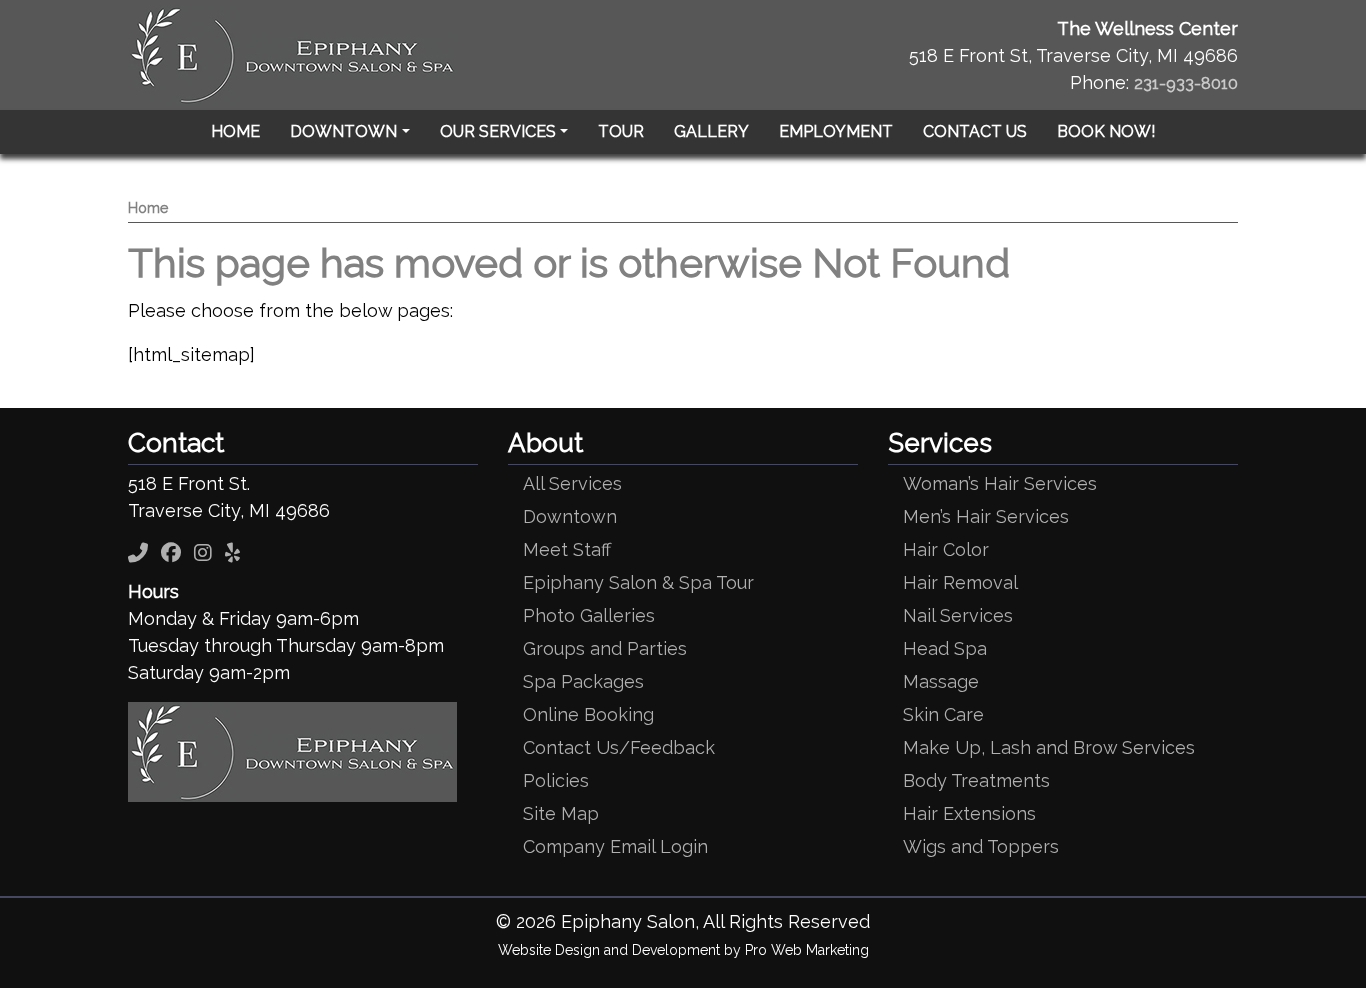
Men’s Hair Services (986, 516)
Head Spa (945, 648)
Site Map (561, 813)
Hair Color (946, 549)
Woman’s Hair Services (1000, 483)
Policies (556, 780)
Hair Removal (960, 582)
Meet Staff (567, 549)
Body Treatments (976, 780)
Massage (941, 681)
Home (148, 208)
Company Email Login (615, 846)
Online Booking (588, 714)
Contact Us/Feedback (619, 747)
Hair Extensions (969, 813)
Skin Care (943, 714)
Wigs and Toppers (981, 846)
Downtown (570, 516)
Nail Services (958, 615)
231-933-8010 (1186, 83)
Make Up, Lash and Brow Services (1049, 747)
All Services (572, 483)
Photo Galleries (589, 615)
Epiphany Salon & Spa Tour (638, 582)
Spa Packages (583, 681)
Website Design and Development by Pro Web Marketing (683, 950)
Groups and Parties (605, 648)
